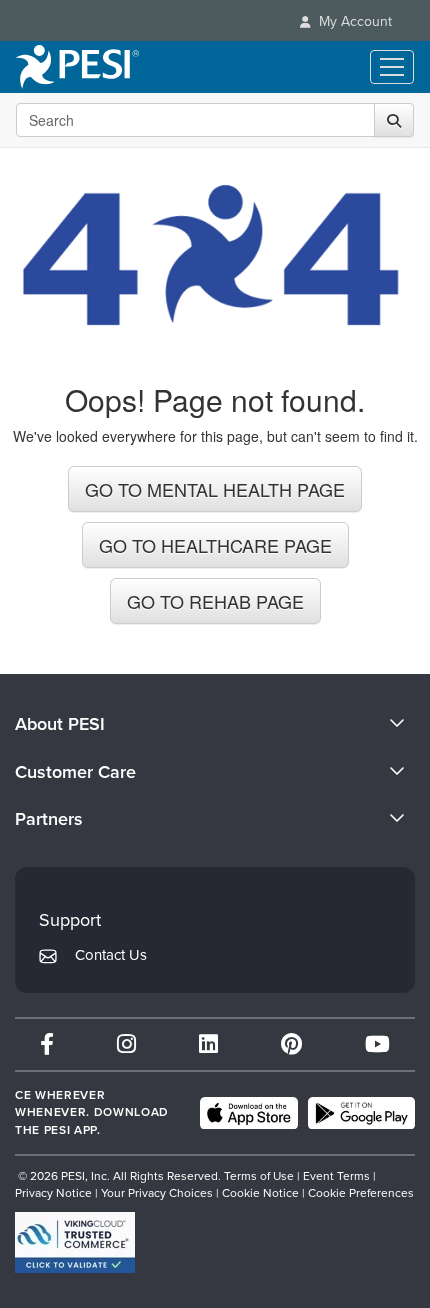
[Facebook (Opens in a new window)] (47, 1044)
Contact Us (111, 955)
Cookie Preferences (361, 1193)
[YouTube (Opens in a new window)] (377, 1044)
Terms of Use (259, 1176)
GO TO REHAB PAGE (215, 601)
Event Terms (336, 1176)
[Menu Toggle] (392, 67)
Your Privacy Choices (157, 1193)
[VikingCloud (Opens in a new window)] (75, 1242)
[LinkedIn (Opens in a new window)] (208, 1044)
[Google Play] (361, 1113)
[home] (77, 67)
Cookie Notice (260, 1193)
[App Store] (249, 1113)
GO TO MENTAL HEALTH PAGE (215, 489)
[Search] (394, 120)
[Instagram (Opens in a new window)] (126, 1044)
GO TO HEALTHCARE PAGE (215, 545)
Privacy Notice (53, 1193)
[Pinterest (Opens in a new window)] (291, 1044)
